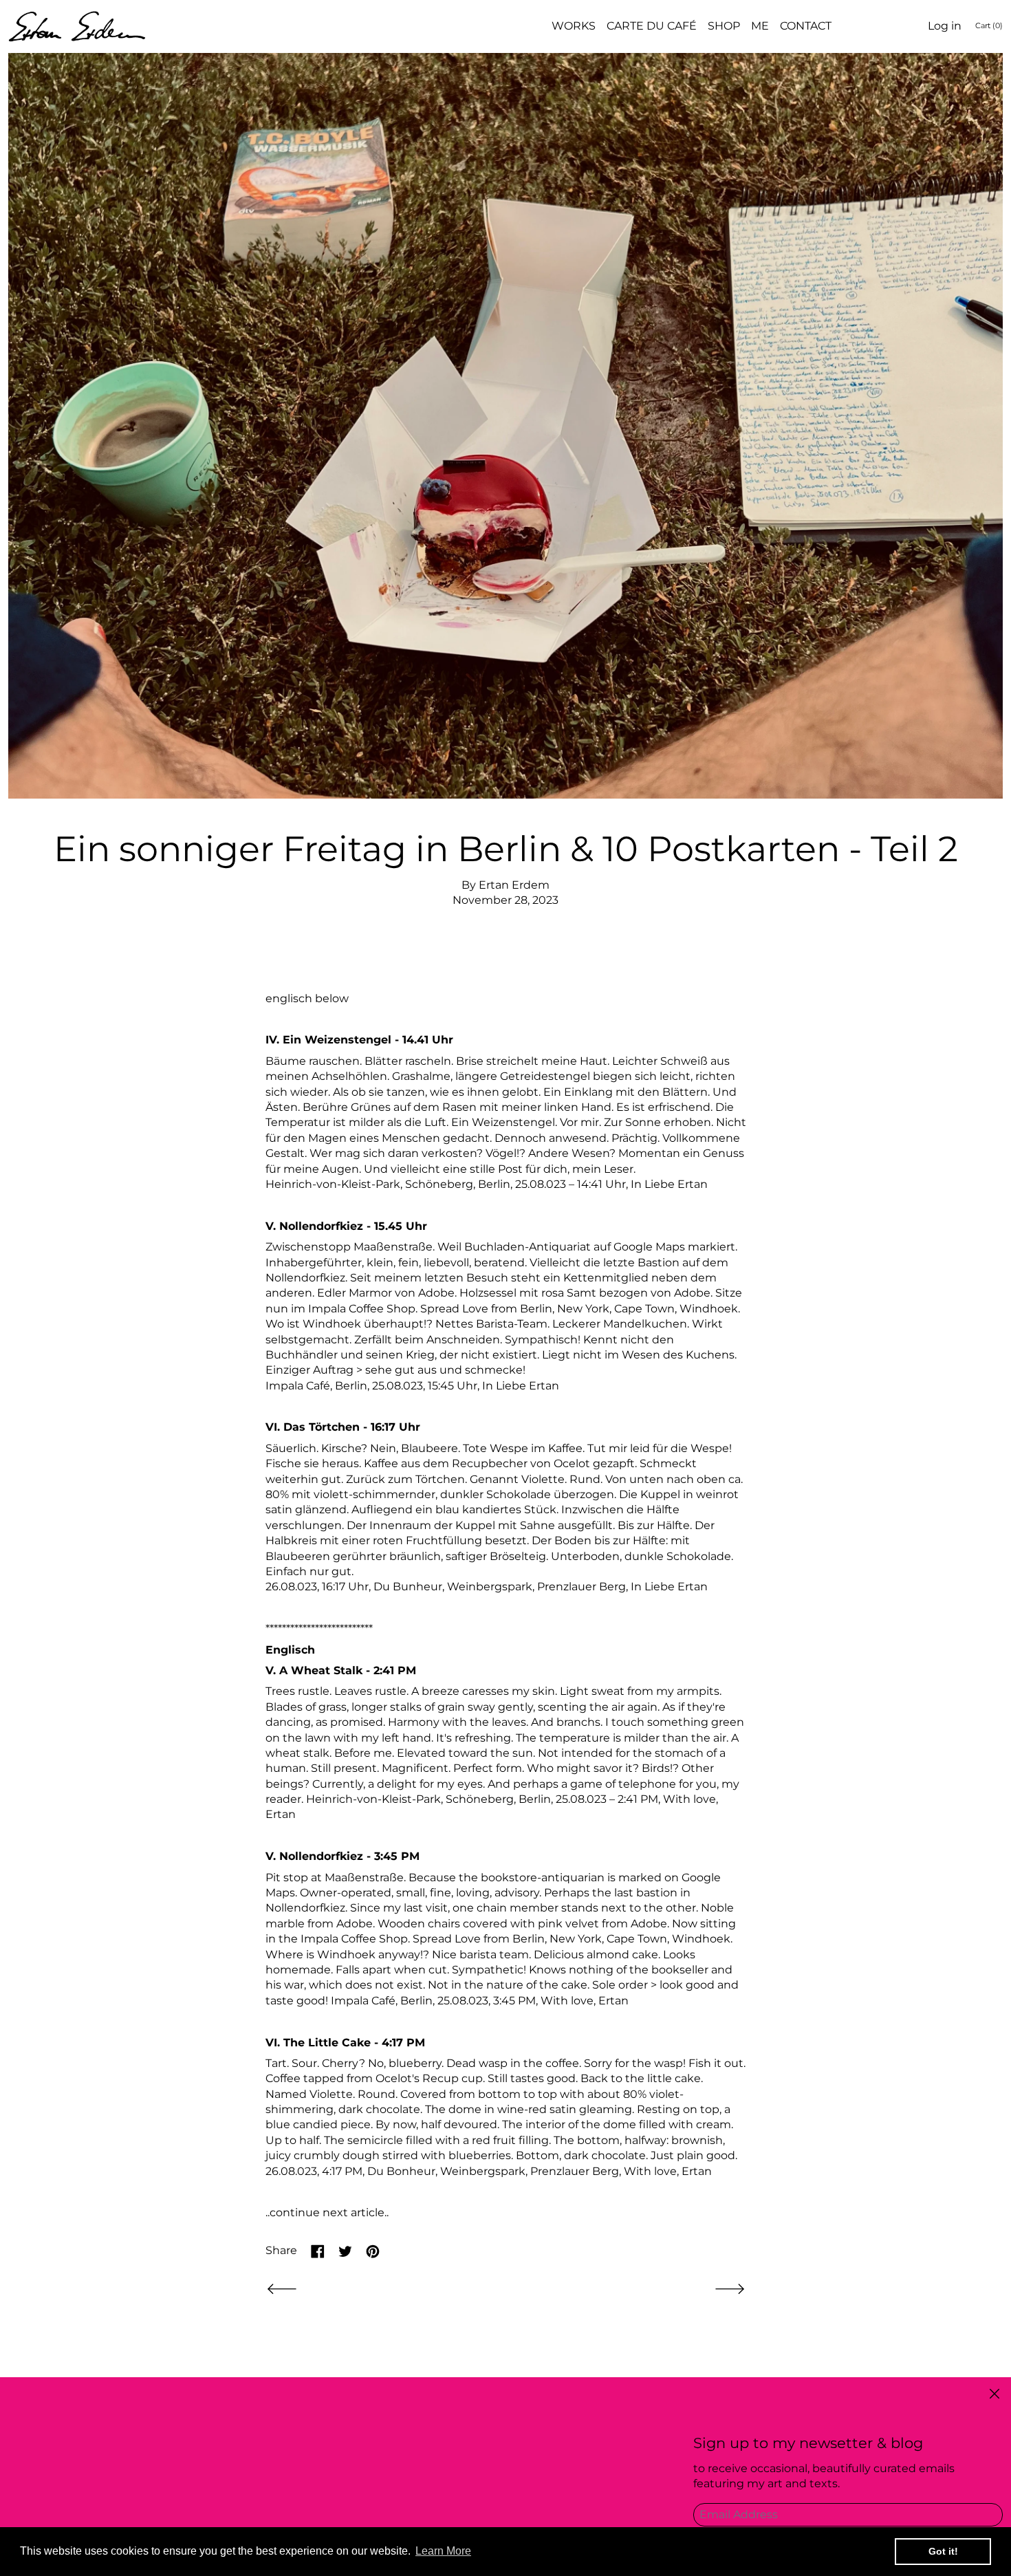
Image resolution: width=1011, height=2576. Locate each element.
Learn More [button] (443, 2551)
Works (574, 26)
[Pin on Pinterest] (373, 2251)
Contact (806, 26)
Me (760, 26)
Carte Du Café (652, 26)
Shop (724, 26)
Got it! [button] (943, 2551)
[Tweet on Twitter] (345, 2251)
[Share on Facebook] (318, 2251)
